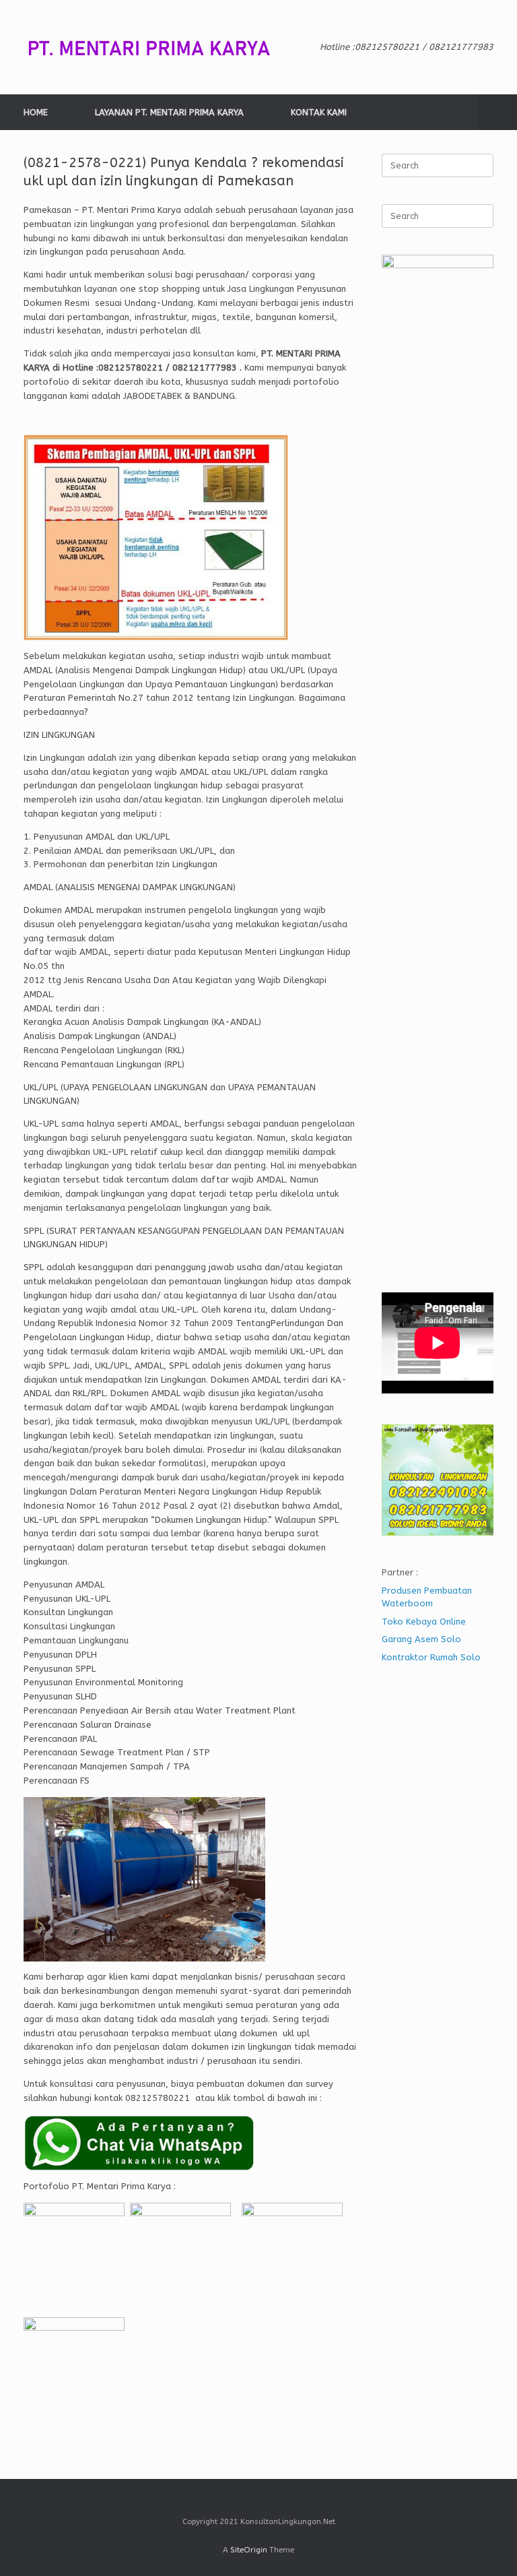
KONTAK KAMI (319, 112)
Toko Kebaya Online (424, 1622)
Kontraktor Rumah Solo (431, 1657)
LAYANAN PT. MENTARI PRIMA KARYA (169, 112)
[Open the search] (497, 112)
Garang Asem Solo (421, 1639)
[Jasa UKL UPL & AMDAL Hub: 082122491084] (158, 47)
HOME (36, 112)
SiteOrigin (249, 2550)
